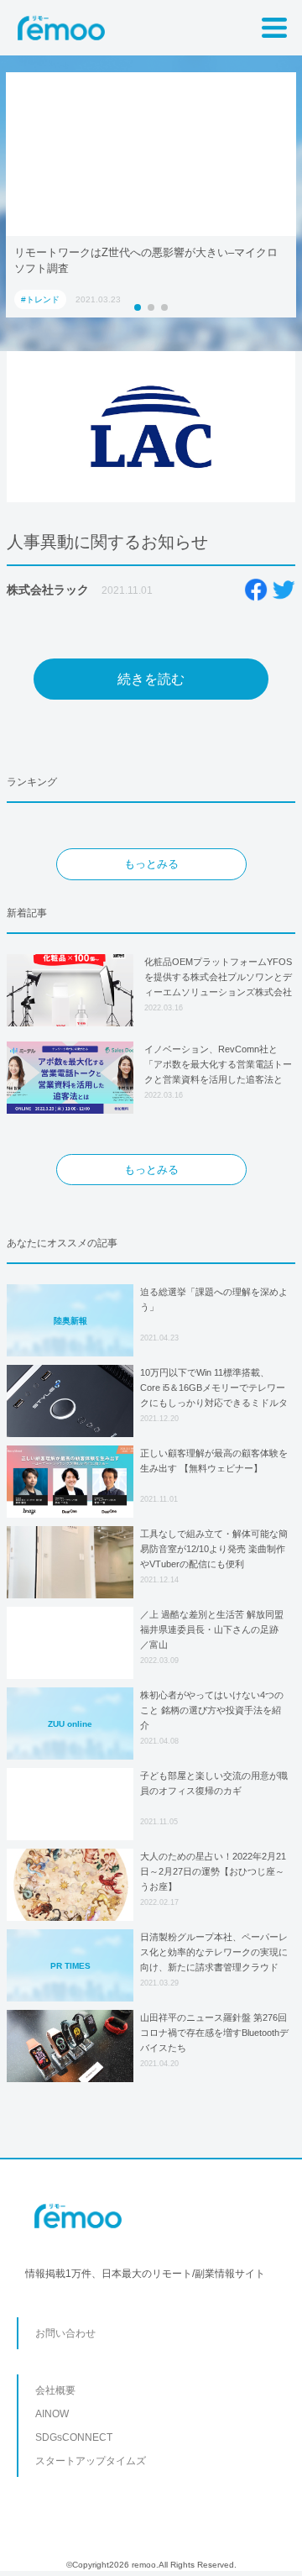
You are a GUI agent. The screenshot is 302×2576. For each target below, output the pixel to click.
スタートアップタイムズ (91, 2461)
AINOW (52, 2414)
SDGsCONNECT (74, 2437)
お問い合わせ (65, 2333)
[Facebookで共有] (256, 590)
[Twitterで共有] (284, 590)
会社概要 (55, 2390)
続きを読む (151, 679)
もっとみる (151, 864)
